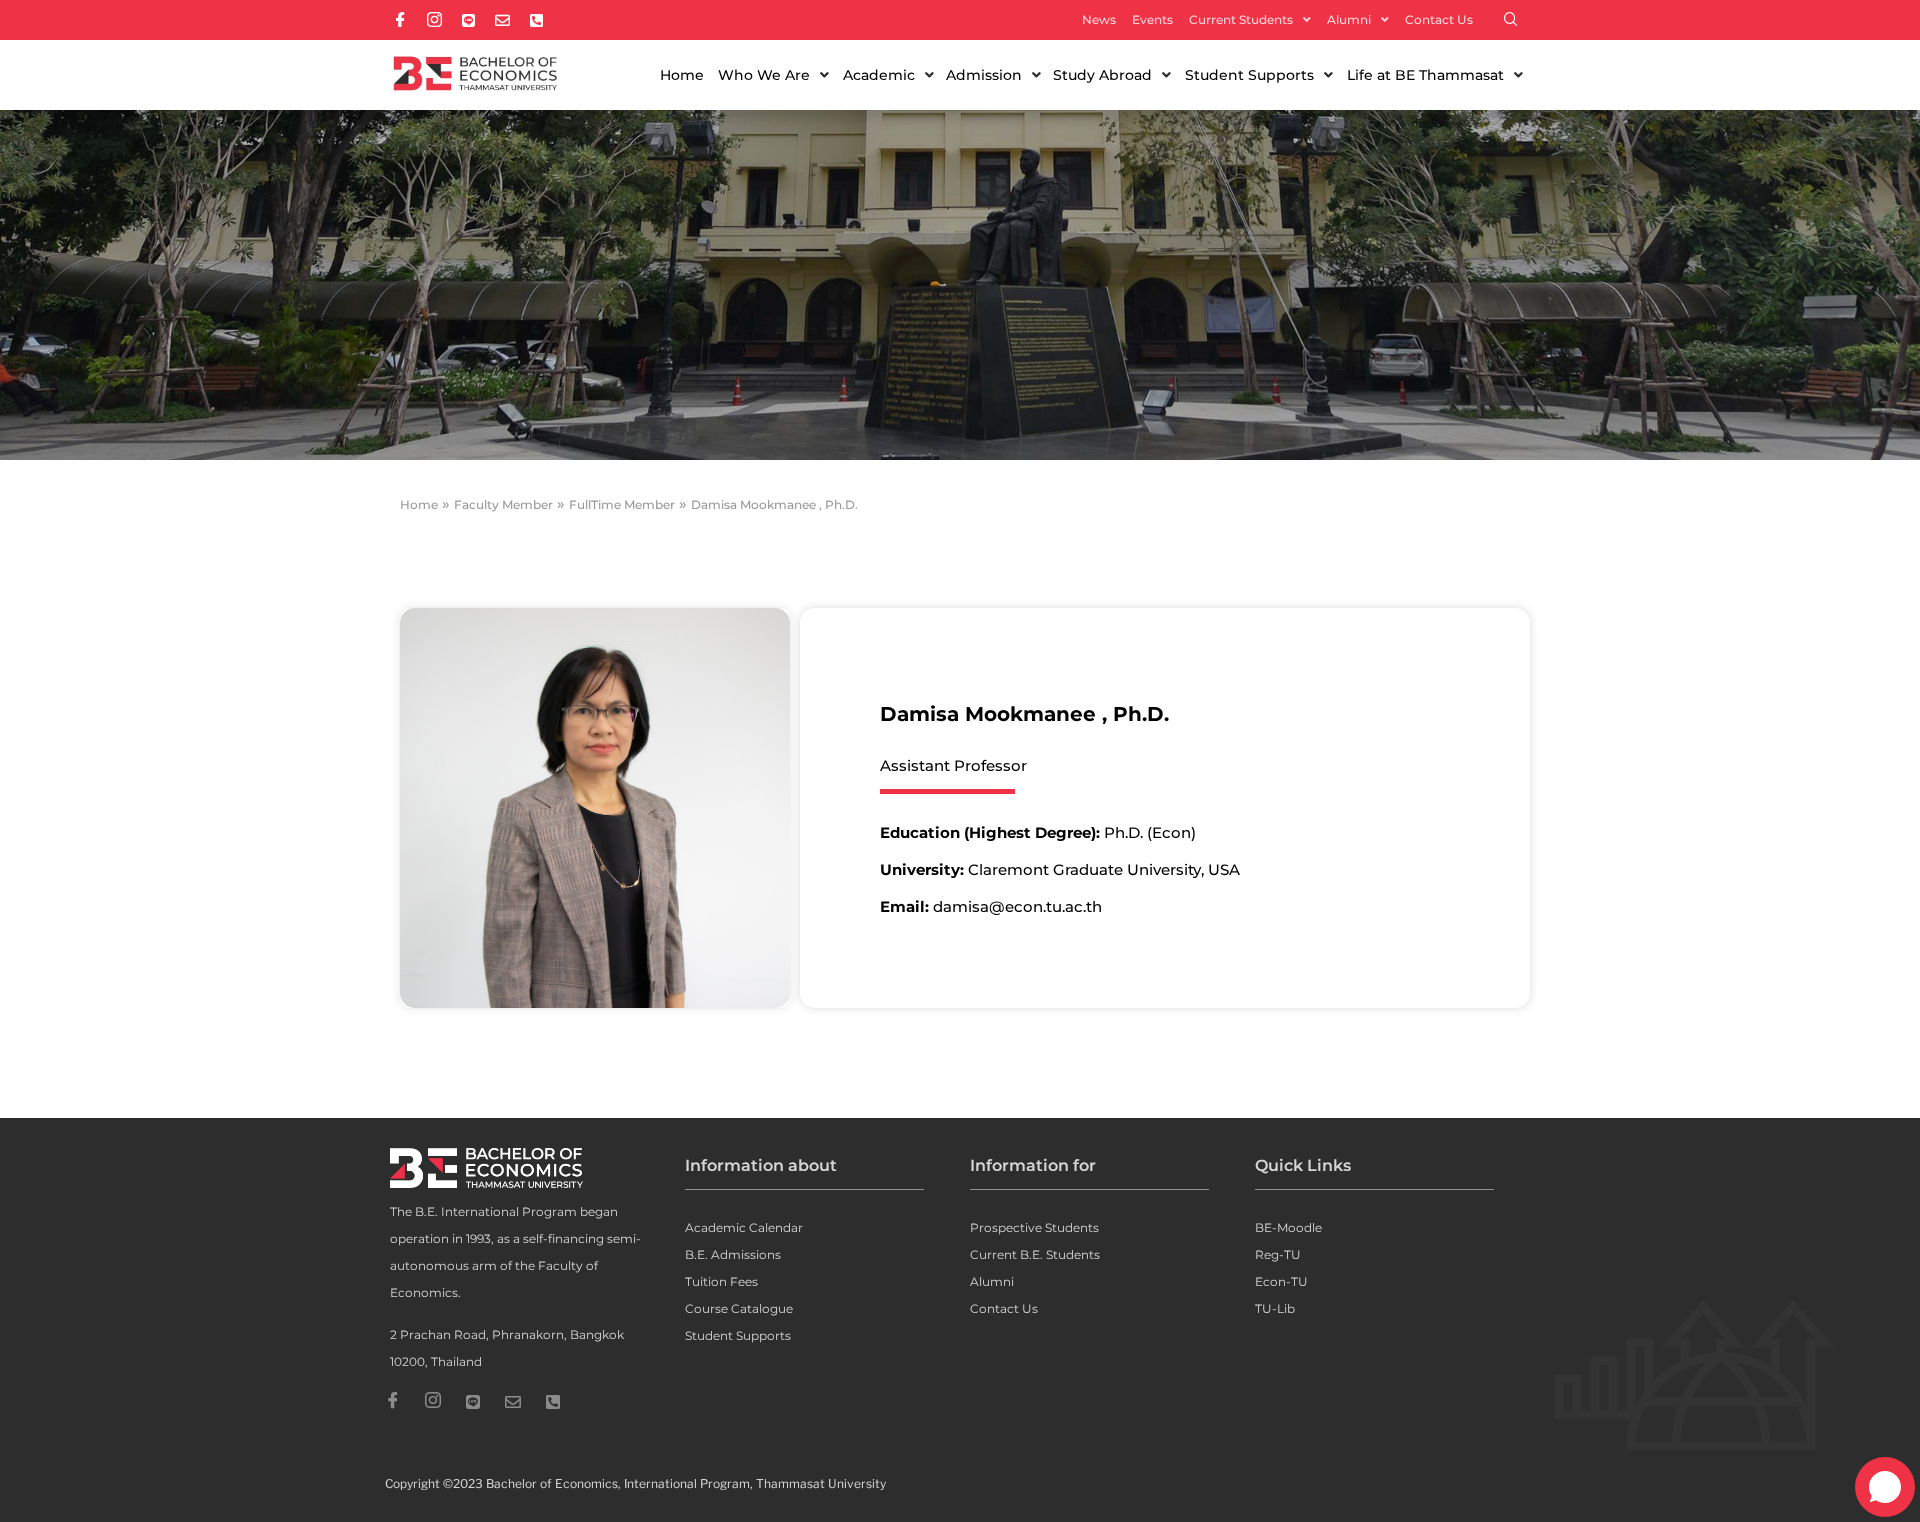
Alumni (1349, 19)
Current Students (1241, 19)
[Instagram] (433, 1402)
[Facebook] (393, 1402)
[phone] (553, 1402)
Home (419, 504)
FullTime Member (622, 504)
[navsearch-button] (1511, 20)
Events (1152, 19)
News (1099, 19)
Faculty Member (503, 504)
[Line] (473, 1402)
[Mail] (513, 1402)
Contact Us (1439, 19)
